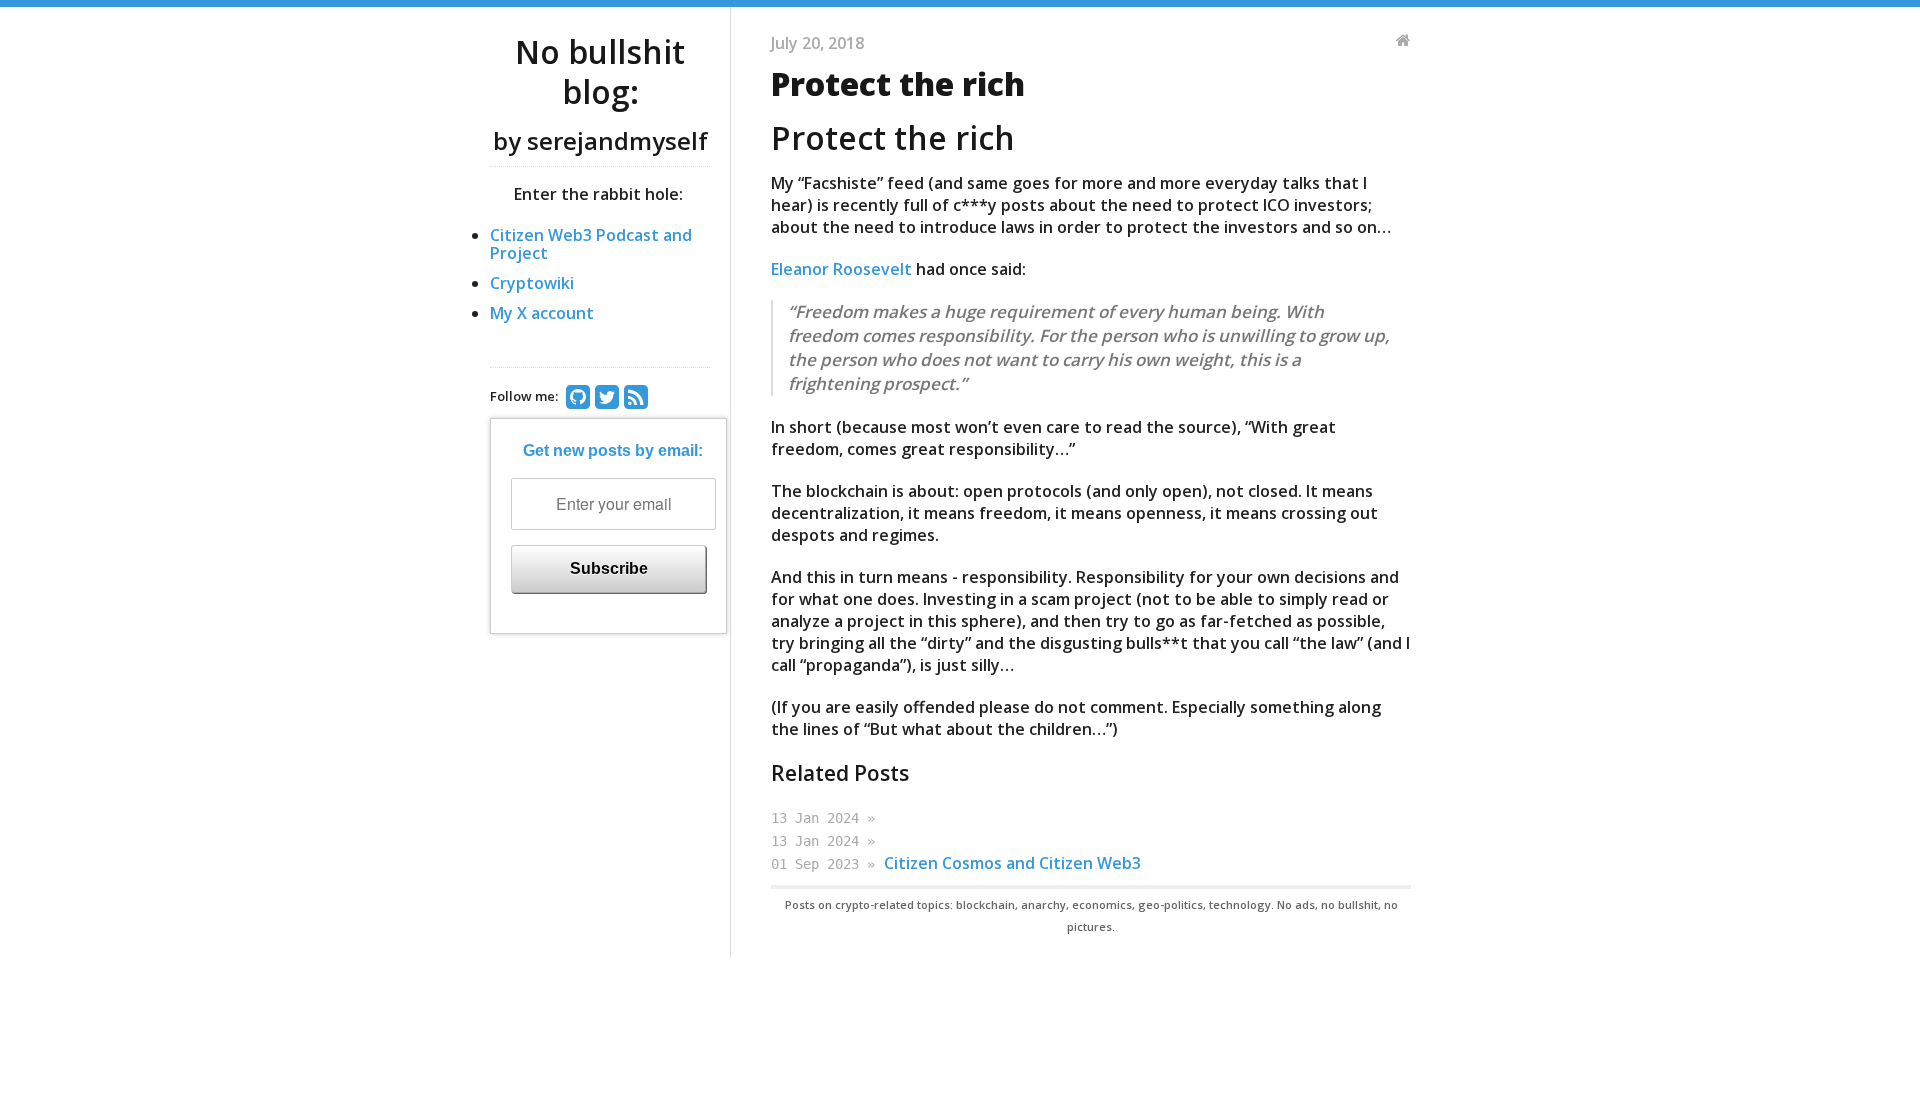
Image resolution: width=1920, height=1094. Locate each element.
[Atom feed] (638, 398)
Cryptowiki (532, 283)
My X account (542, 313)
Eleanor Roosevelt (841, 269)
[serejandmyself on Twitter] (609, 398)
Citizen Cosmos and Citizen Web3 (1012, 863)
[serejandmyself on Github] (580, 398)
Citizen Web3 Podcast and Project (591, 244)
